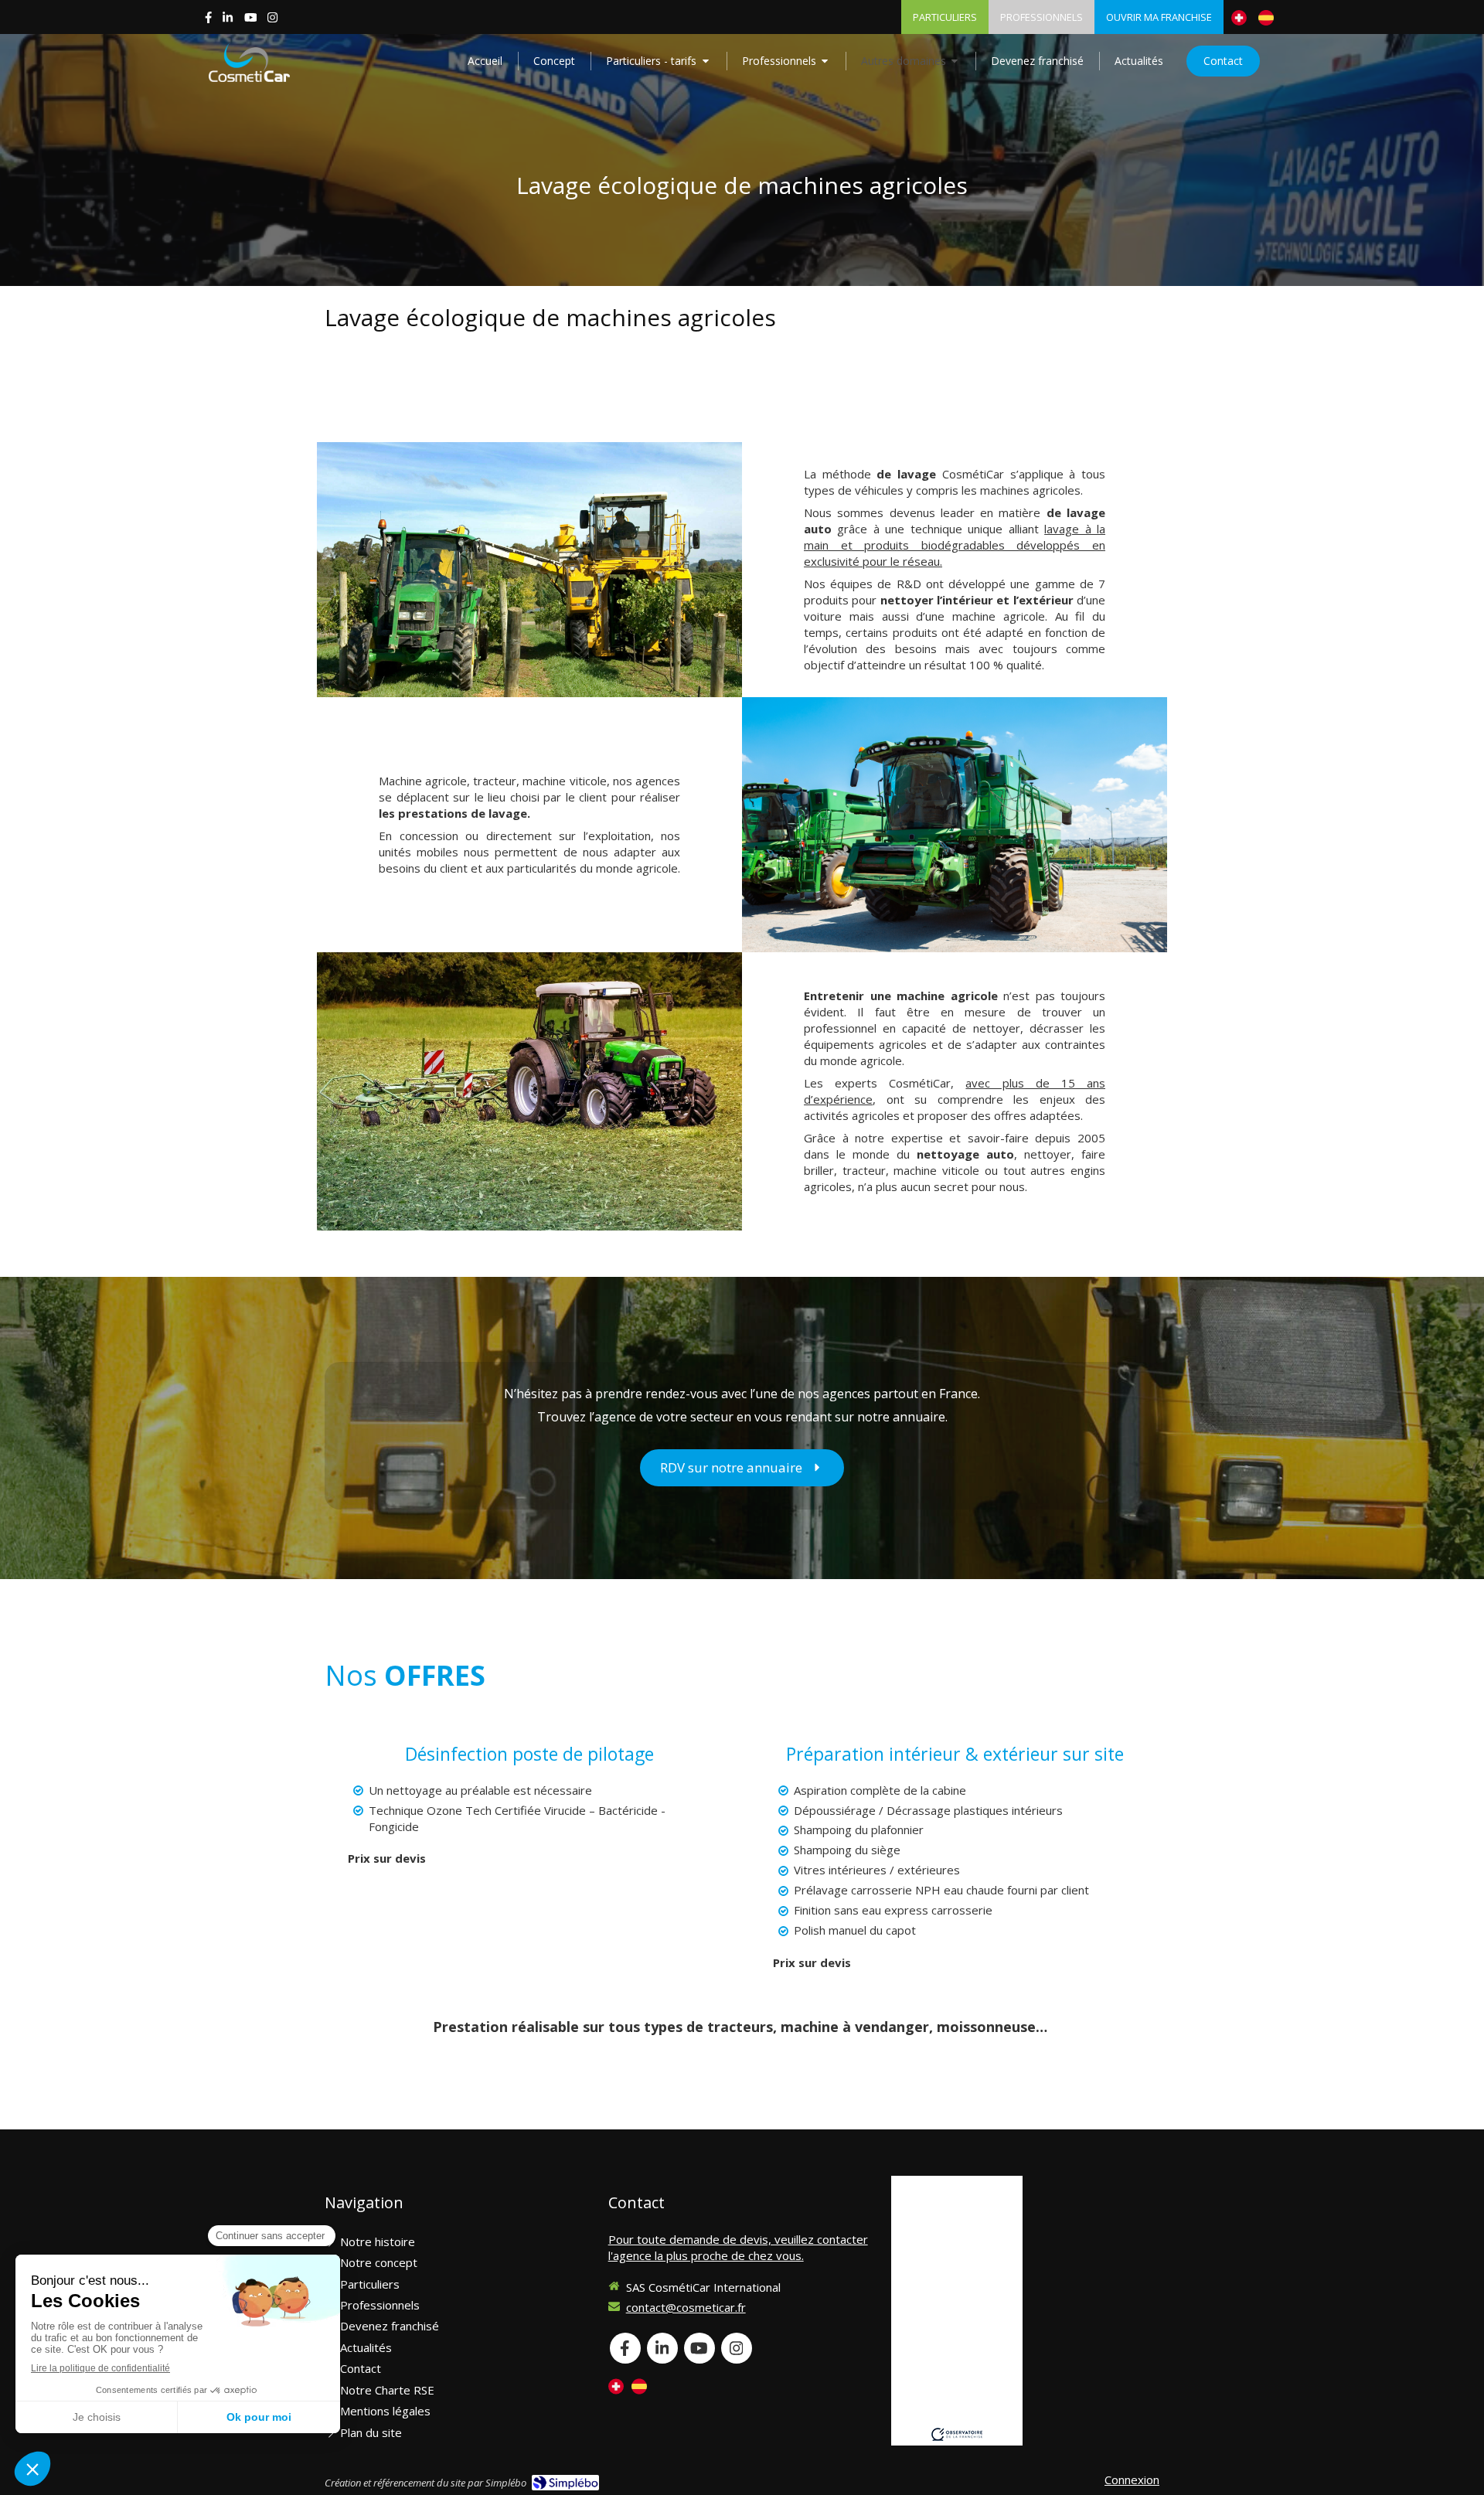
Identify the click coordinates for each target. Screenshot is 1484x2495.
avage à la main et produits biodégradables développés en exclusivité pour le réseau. (955, 545)
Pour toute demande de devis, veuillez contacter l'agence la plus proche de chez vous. (738, 2247)
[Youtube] (251, 20)
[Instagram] (272, 20)
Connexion (1132, 2480)
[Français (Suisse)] (1239, 17)
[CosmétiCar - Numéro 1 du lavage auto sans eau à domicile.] (249, 63)
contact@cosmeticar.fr (686, 2307)
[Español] (1266, 17)
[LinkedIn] (228, 20)
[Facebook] (208, 20)
